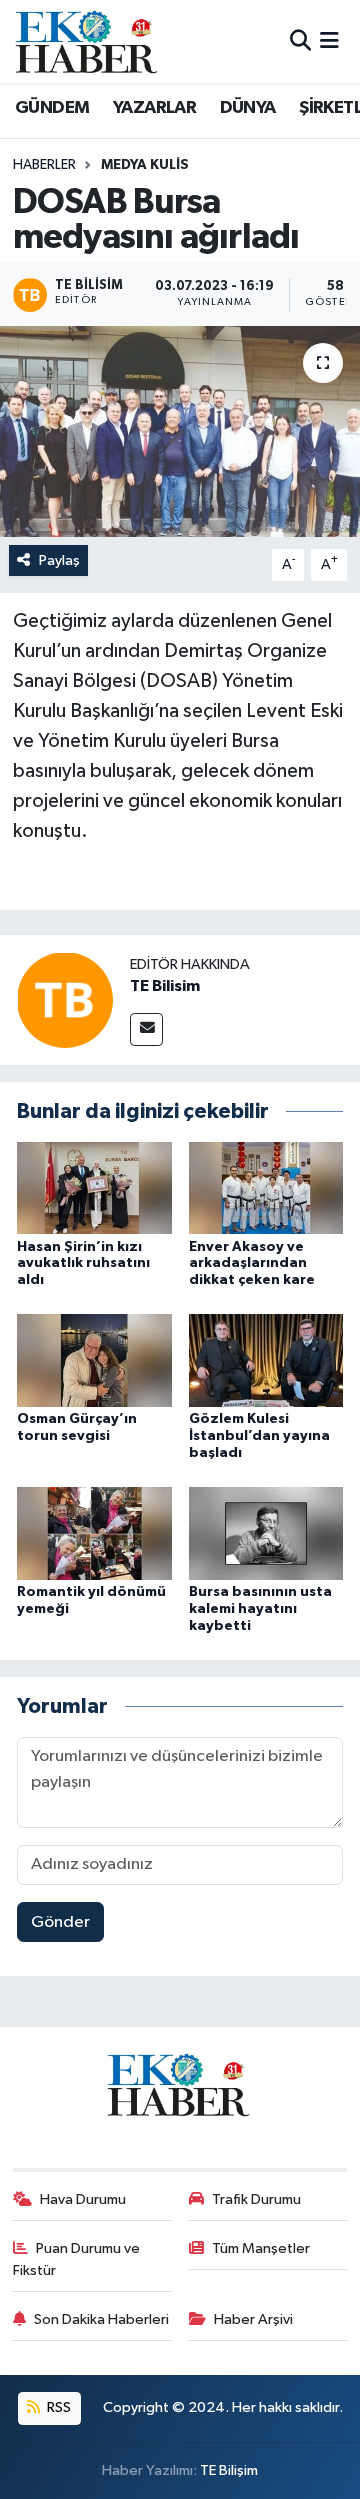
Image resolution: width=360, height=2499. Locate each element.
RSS (57, 2407)
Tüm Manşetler (261, 2248)
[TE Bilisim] (65, 999)
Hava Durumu (83, 2199)
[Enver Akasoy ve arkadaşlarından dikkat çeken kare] (266, 1187)
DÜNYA (248, 108)
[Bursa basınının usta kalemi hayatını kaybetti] (266, 1533)
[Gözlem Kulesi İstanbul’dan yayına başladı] (266, 1360)
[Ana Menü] (329, 41)
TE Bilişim (229, 2470)
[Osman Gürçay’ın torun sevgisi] (94, 1360)
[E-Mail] (146, 1029)
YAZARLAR (154, 108)
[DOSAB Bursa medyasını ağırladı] (180, 431)
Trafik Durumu (256, 2199)
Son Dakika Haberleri (101, 2319)
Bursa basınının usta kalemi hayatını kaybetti (260, 1609)
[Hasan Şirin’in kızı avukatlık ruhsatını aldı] (94, 1187)
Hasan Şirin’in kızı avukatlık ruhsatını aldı (83, 1264)
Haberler (44, 165)
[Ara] (300, 41)
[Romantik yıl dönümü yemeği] (94, 1533)
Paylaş (59, 560)
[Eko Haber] (88, 41)
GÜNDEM (52, 108)
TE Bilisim (165, 986)
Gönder (60, 1922)
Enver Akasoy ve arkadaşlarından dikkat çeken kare (252, 1264)
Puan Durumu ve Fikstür (77, 2259)
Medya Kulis (145, 165)
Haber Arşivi (253, 2319)
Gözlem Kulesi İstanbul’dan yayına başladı (259, 1436)
